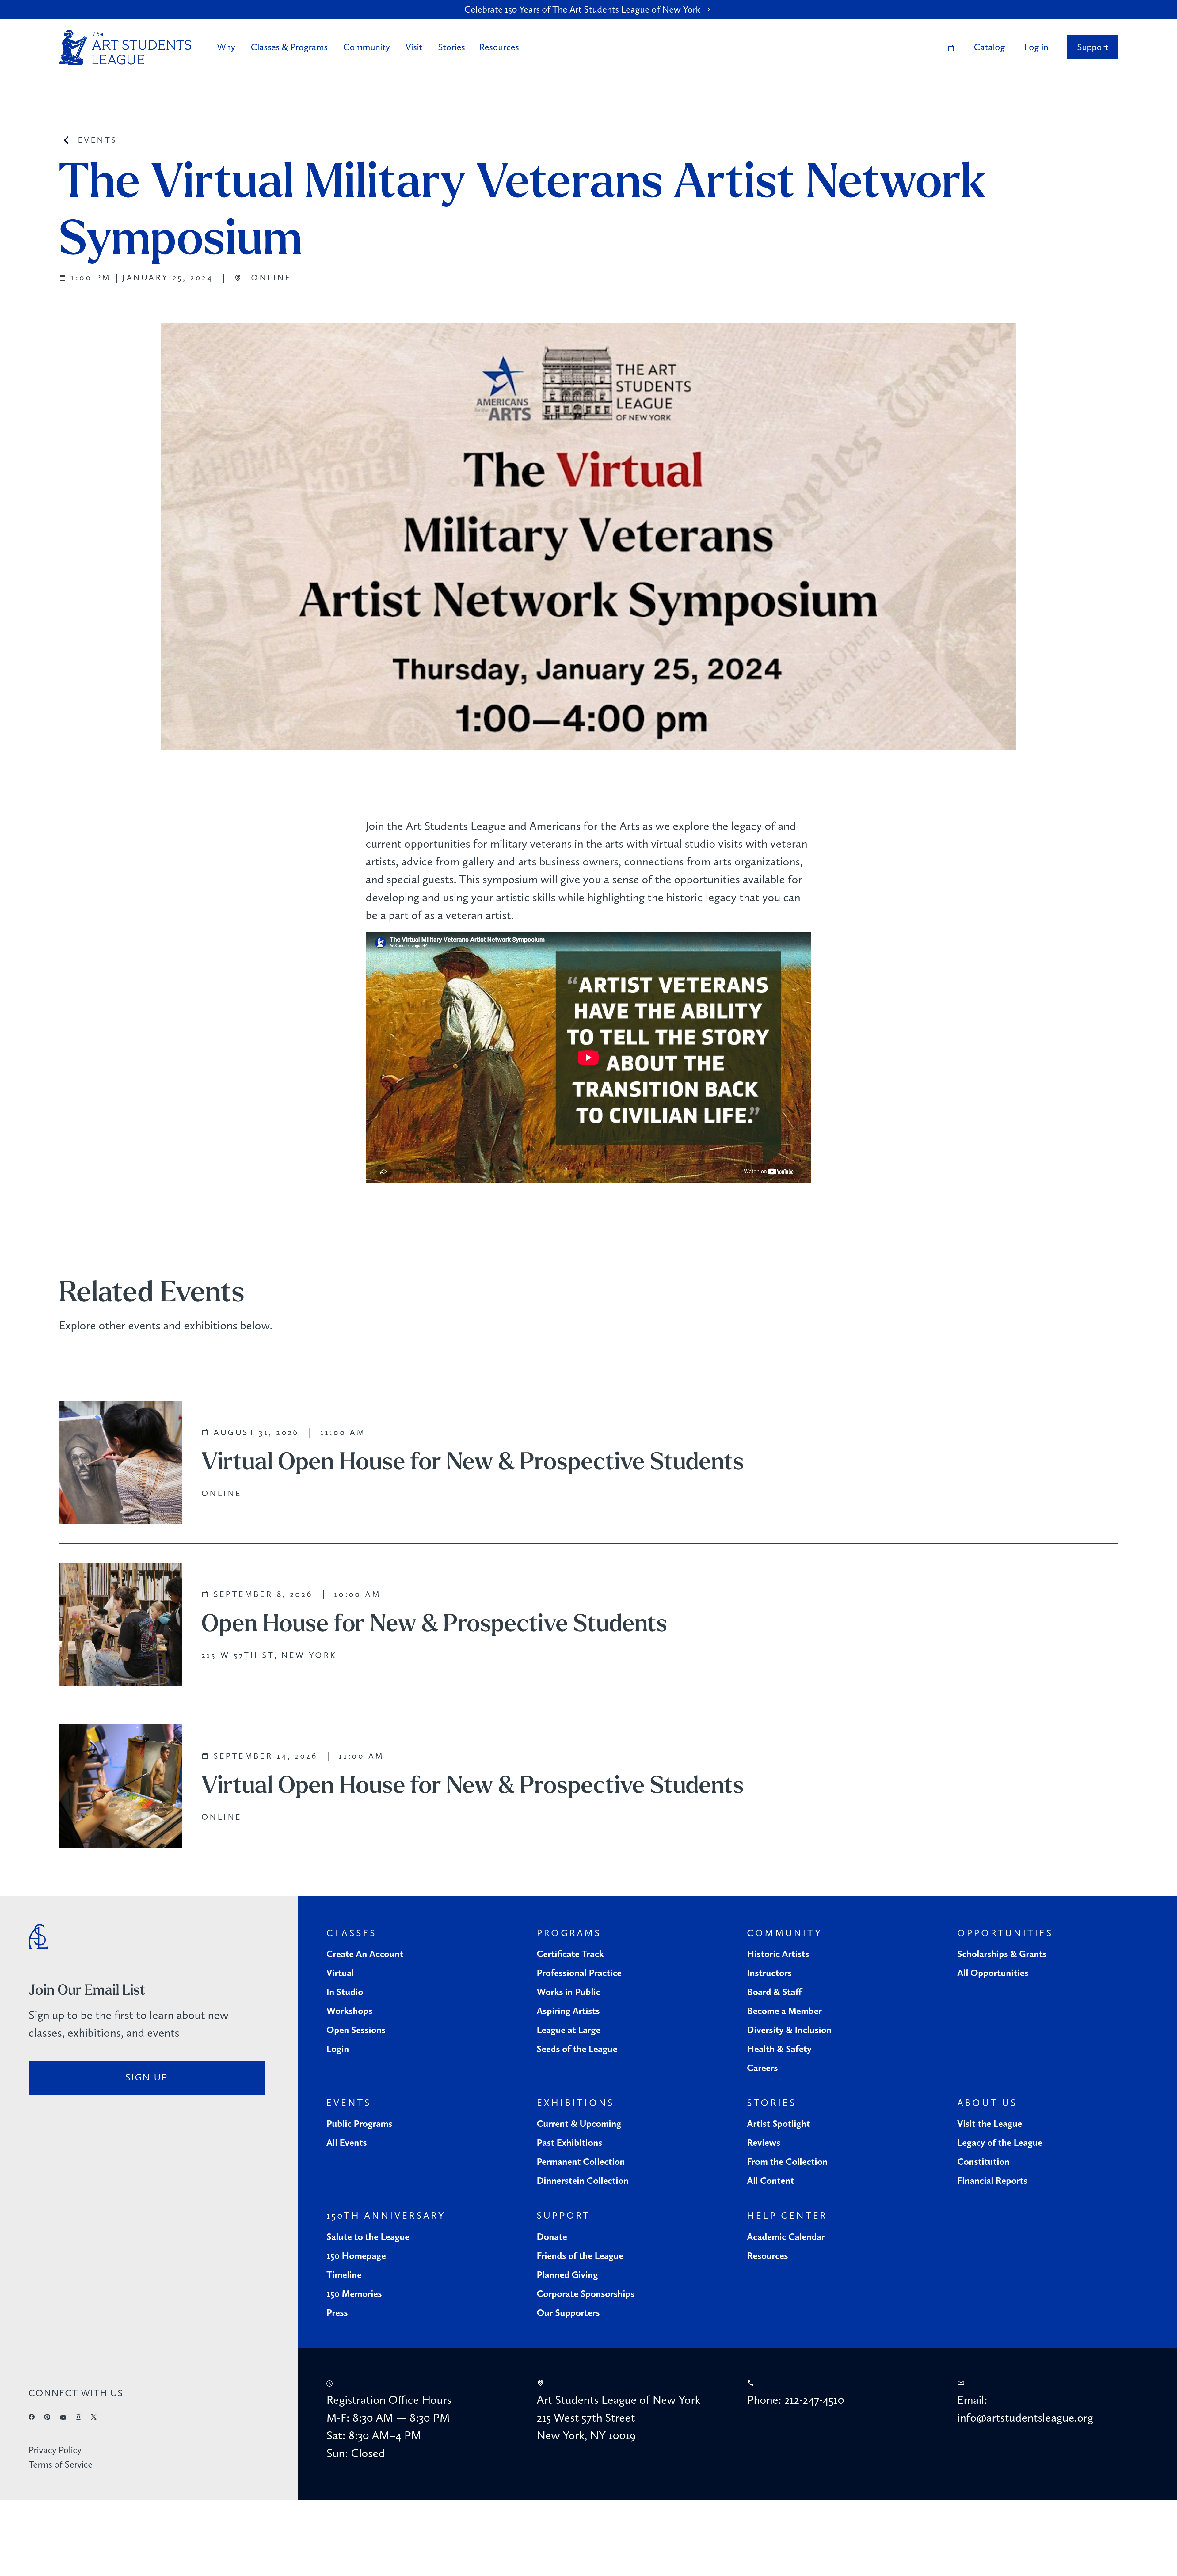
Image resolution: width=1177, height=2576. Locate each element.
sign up (147, 2077)
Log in (1036, 47)
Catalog (989, 47)
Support (1093, 47)
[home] (125, 48)
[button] (228, 47)
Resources (499, 47)
